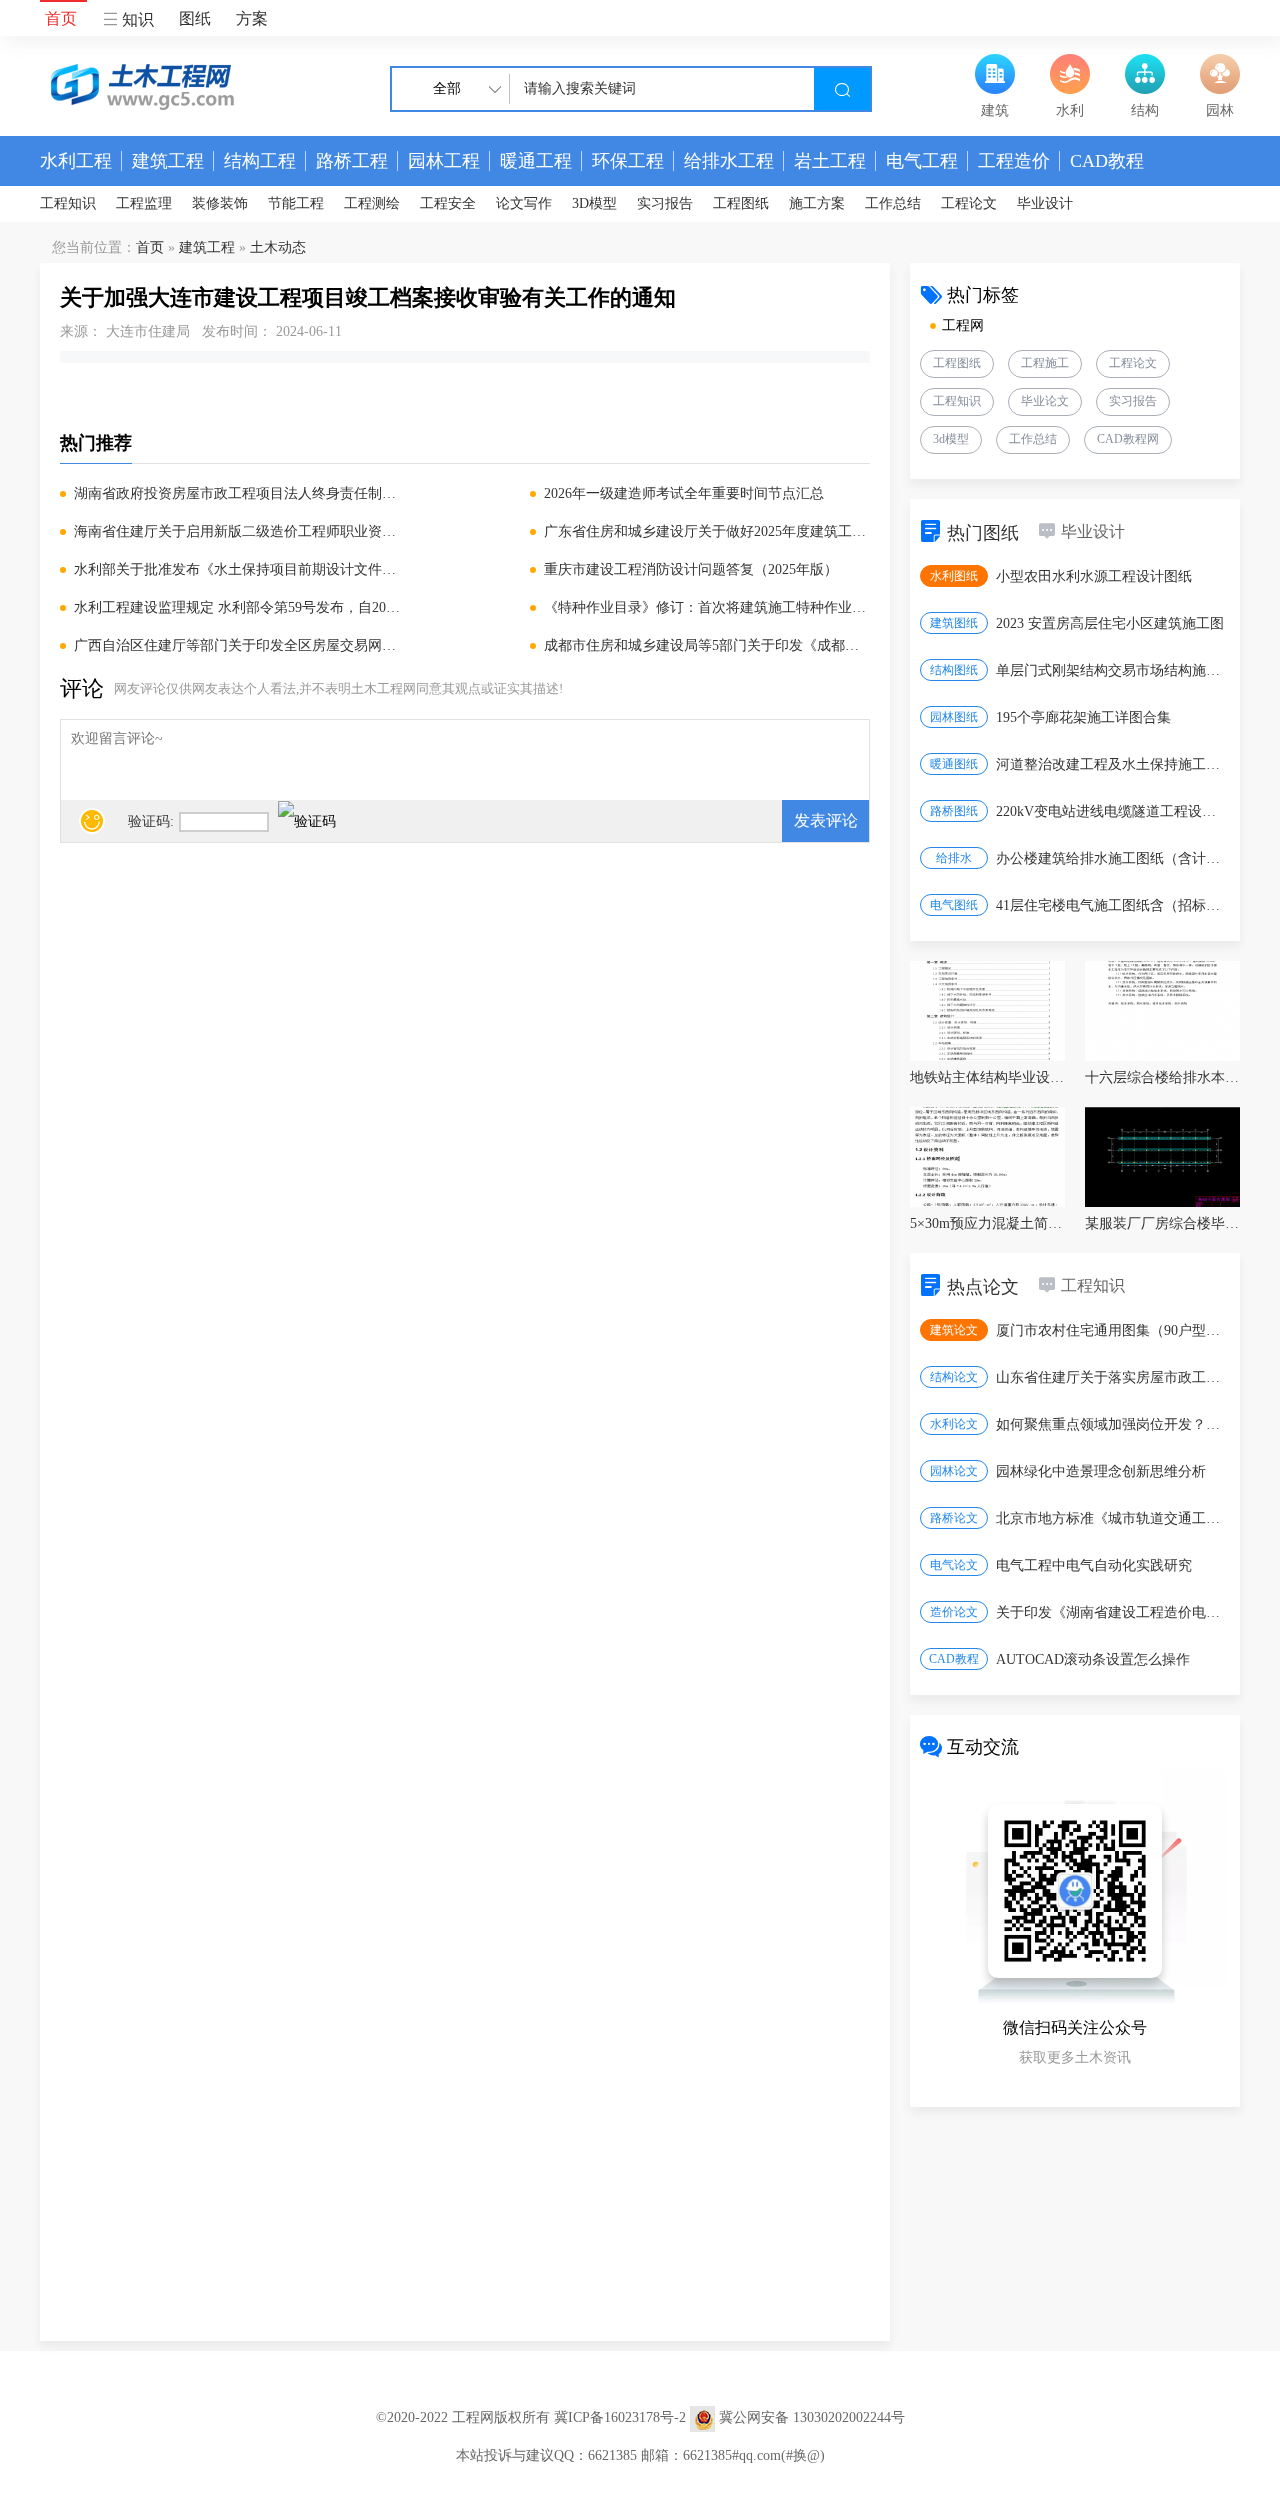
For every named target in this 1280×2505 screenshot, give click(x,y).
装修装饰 (220, 203)
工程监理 (144, 203)
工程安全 (448, 203)
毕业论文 (1045, 401)
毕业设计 (1045, 203)
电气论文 (954, 1565)
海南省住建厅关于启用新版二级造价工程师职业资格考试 (237, 531)
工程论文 (969, 203)
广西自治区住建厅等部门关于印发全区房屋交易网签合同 (237, 645)
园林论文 (954, 1471)
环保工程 (628, 161)
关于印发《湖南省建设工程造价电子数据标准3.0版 (1112, 1612)
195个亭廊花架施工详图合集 (1083, 717)
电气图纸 (954, 905)
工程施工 (1045, 363)
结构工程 (260, 161)
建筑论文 (954, 1330)
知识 (136, 19)
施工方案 (817, 203)
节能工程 (296, 203)
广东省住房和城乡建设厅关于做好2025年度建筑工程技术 (707, 531)
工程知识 (68, 203)
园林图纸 (954, 717)
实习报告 (665, 203)
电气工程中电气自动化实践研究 (1094, 1565)
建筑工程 (168, 161)
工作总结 (893, 203)
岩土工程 (830, 161)
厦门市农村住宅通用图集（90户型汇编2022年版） (1112, 1330)
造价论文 (954, 1612)
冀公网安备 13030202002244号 (812, 2417)
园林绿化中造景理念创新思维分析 (1101, 1471)
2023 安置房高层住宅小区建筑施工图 (1110, 623)
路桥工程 (352, 161)
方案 (252, 18)
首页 (61, 18)
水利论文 (954, 1424)
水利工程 (76, 161)
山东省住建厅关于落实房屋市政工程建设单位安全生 (1112, 1377)
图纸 (195, 18)
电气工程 (922, 161)
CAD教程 (1107, 161)
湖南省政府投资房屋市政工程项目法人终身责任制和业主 (237, 493)
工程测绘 (372, 203)
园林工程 (444, 161)
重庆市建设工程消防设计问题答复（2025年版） (691, 569)
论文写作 (524, 203)
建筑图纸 (954, 623)
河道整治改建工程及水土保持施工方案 (1112, 764)
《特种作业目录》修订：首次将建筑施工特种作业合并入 (707, 607)
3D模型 (594, 203)
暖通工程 (536, 161)
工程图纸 (741, 203)
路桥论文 (954, 1518)
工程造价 (1014, 161)
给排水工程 (729, 161)
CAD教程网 (1128, 439)
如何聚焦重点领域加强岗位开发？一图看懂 (1112, 1424)
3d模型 (951, 439)
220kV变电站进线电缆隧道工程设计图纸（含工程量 (1112, 811)
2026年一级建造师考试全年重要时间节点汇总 (684, 493)
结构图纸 (954, 670)
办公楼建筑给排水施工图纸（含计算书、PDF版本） (1112, 858)
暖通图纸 (954, 764)
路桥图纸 (954, 811)
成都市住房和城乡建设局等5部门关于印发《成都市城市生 (707, 645)
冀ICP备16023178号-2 (620, 2417)
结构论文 (954, 1377)
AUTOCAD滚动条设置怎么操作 (1093, 1659)
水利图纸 (954, 576)
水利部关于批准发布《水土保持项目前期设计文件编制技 (237, 569)
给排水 (954, 858)
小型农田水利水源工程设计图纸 (1094, 576)
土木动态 (278, 247)
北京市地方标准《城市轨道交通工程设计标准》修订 (1112, 1518)
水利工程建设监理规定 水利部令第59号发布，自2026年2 (237, 607)
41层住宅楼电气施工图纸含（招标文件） (1112, 905)
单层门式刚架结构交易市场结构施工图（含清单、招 (1112, 670)
